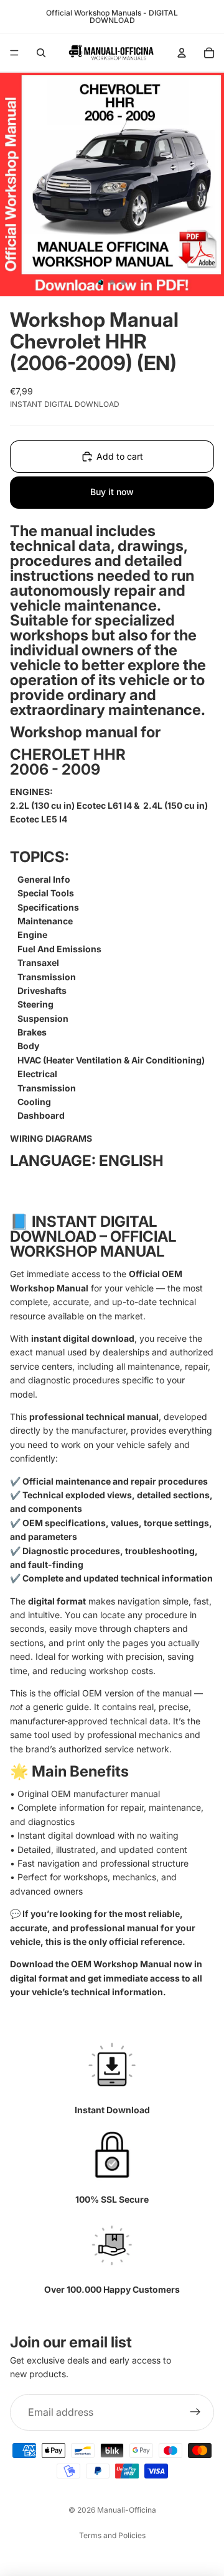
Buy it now (112, 492)
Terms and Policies (112, 2535)
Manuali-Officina (127, 2510)
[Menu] (14, 53)
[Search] (41, 53)
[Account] (182, 53)
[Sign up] (195, 2413)
